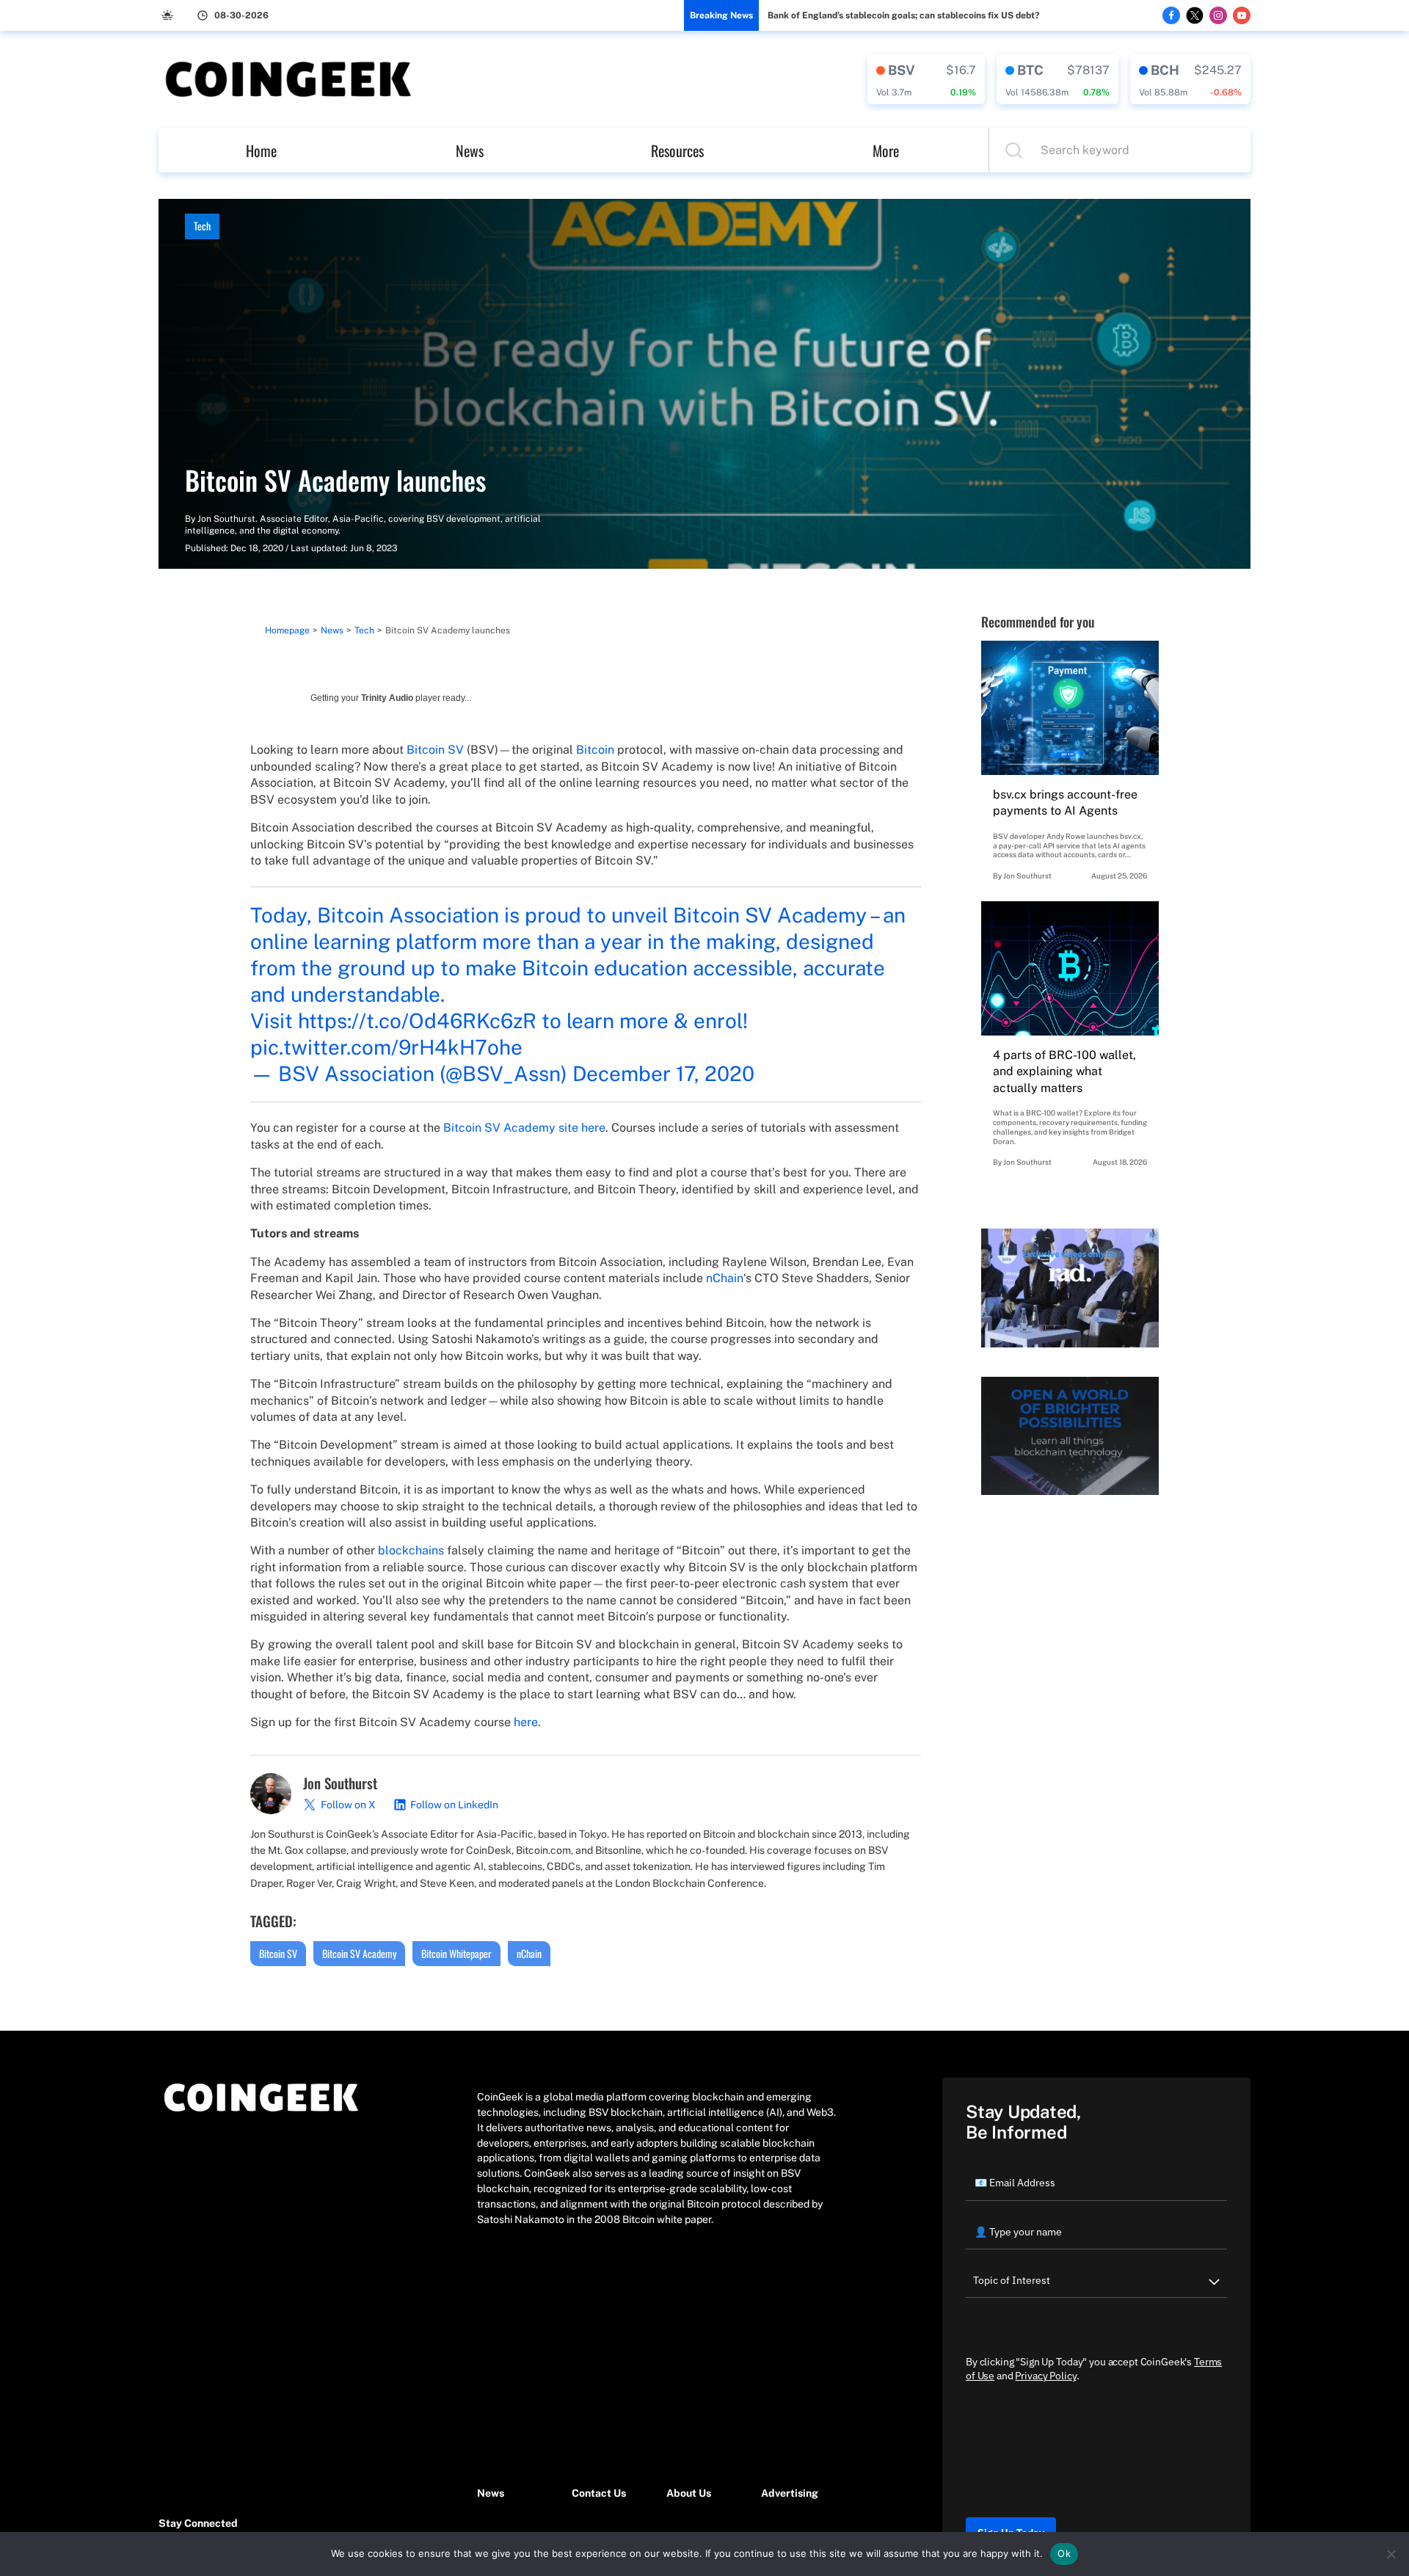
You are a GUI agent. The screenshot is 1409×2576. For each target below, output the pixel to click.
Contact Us (599, 2493)
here (526, 1722)
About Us (689, 2493)
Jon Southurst (226, 519)
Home (261, 150)
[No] (1391, 2554)
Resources (677, 150)
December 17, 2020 (663, 1073)
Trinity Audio (387, 698)
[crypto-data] (926, 79)
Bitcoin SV (435, 750)
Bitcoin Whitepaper (456, 1953)
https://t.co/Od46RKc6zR (417, 1020)
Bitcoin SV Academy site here (524, 1128)
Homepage (287, 630)
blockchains (411, 1550)
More (886, 150)
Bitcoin (595, 750)
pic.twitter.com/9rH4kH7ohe (386, 1047)
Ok (1064, 2553)
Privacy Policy (1045, 2376)
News (470, 150)
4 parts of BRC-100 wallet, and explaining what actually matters (1064, 1071)
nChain (725, 1278)
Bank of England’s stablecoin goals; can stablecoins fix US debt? (903, 15)
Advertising (790, 2493)
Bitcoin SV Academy (359, 1953)
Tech (202, 226)
